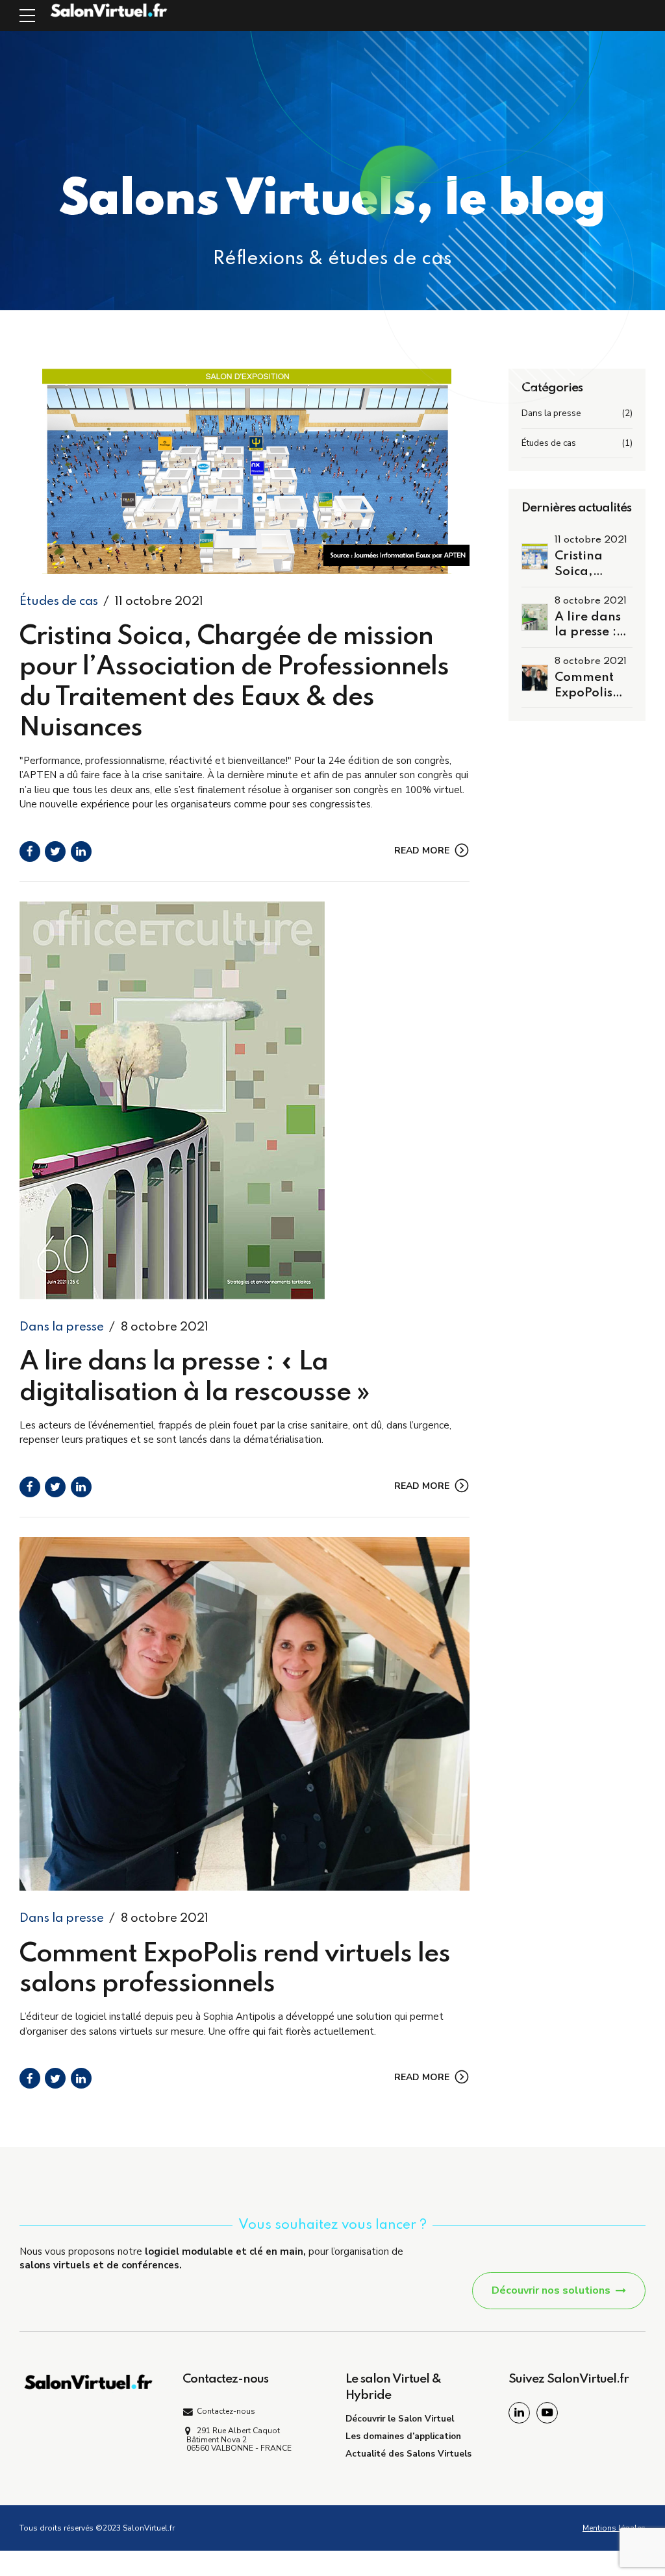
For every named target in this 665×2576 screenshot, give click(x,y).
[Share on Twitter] (55, 852)
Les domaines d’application (403, 2436)
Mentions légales (614, 2528)
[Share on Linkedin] (81, 852)
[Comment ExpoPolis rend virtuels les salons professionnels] (245, 1714)
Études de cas (59, 601)
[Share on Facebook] (30, 852)
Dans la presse (62, 1327)
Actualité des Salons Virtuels (408, 2454)
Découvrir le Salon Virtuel (400, 2419)
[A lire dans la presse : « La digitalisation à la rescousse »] (245, 1100)
